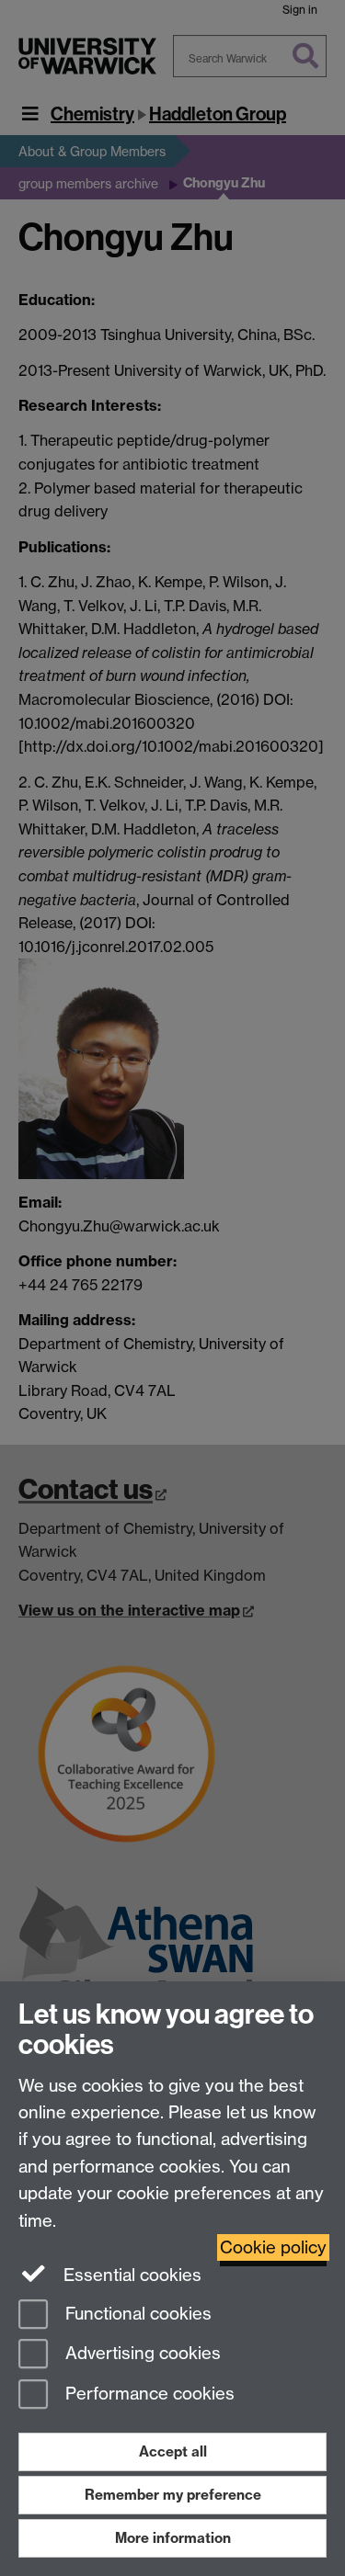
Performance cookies (148, 2394)
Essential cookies (130, 2275)
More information (173, 2538)
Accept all (173, 2451)
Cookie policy (273, 2247)
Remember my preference (173, 2495)
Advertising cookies (141, 2354)
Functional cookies (136, 2314)
